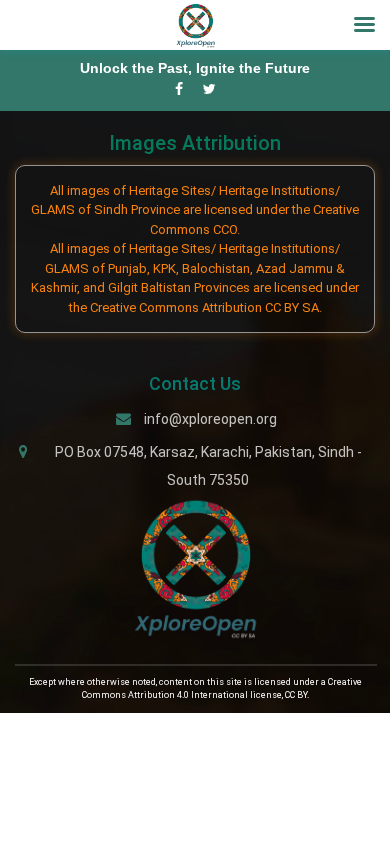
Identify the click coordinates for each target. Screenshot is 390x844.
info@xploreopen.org (210, 419)
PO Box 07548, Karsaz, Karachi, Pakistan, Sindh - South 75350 (208, 466)
